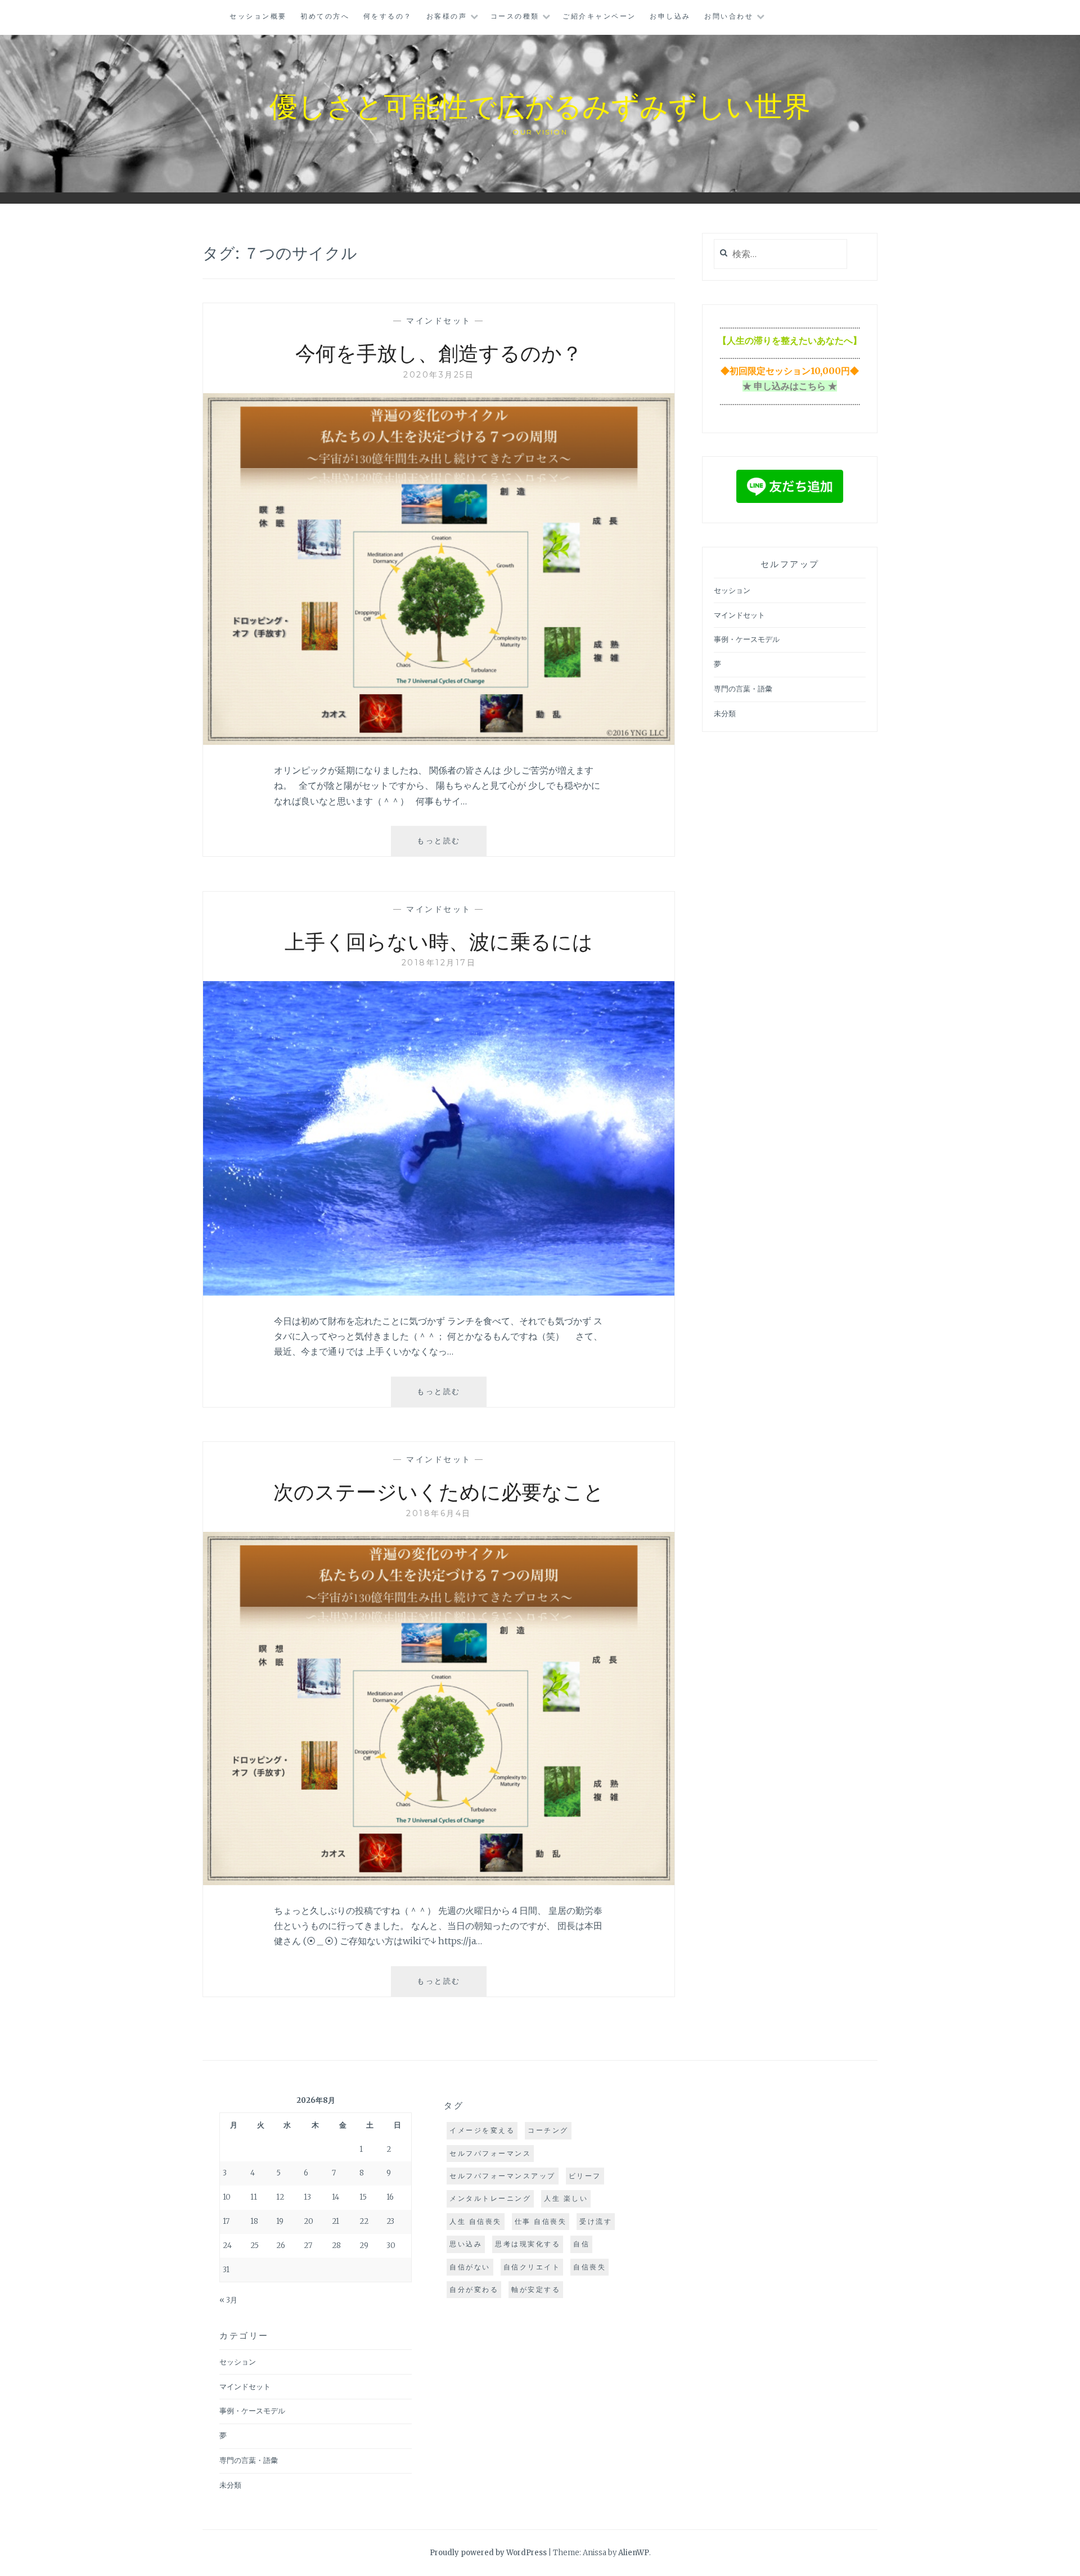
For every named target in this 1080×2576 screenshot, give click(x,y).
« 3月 (228, 2300)
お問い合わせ (729, 16)
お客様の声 (447, 16)
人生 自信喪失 (476, 2221)
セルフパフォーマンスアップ (503, 2176)
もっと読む (447, 846)
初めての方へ (325, 16)
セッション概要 (258, 16)
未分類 (725, 714)
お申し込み (670, 16)
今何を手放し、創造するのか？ (439, 352)
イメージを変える (482, 2130)
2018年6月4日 (439, 1513)
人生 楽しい (566, 2198)
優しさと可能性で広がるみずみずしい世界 (540, 105)
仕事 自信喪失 (541, 2221)
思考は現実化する (528, 2244)
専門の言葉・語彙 (743, 689)
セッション (732, 590)
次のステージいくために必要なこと (439, 1491)
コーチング (548, 2130)
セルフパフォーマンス (490, 2153)
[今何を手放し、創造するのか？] (439, 741)
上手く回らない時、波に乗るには (439, 941)
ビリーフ (585, 2176)
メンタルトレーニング (490, 2198)
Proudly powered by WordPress (488, 2553)
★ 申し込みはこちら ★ (790, 386)
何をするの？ (388, 16)
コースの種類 (515, 16)
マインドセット (439, 321)
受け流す (596, 2221)
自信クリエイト (532, 2267)
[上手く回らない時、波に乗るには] (439, 1292)
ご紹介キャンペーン (599, 16)
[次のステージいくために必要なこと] (439, 1882)
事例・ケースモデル (747, 639)
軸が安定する (536, 2289)
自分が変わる (474, 2289)
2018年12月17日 (439, 963)
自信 (581, 2244)
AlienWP (634, 2553)
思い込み (466, 2244)
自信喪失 (589, 2267)
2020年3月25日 (439, 375)
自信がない (470, 2267)
